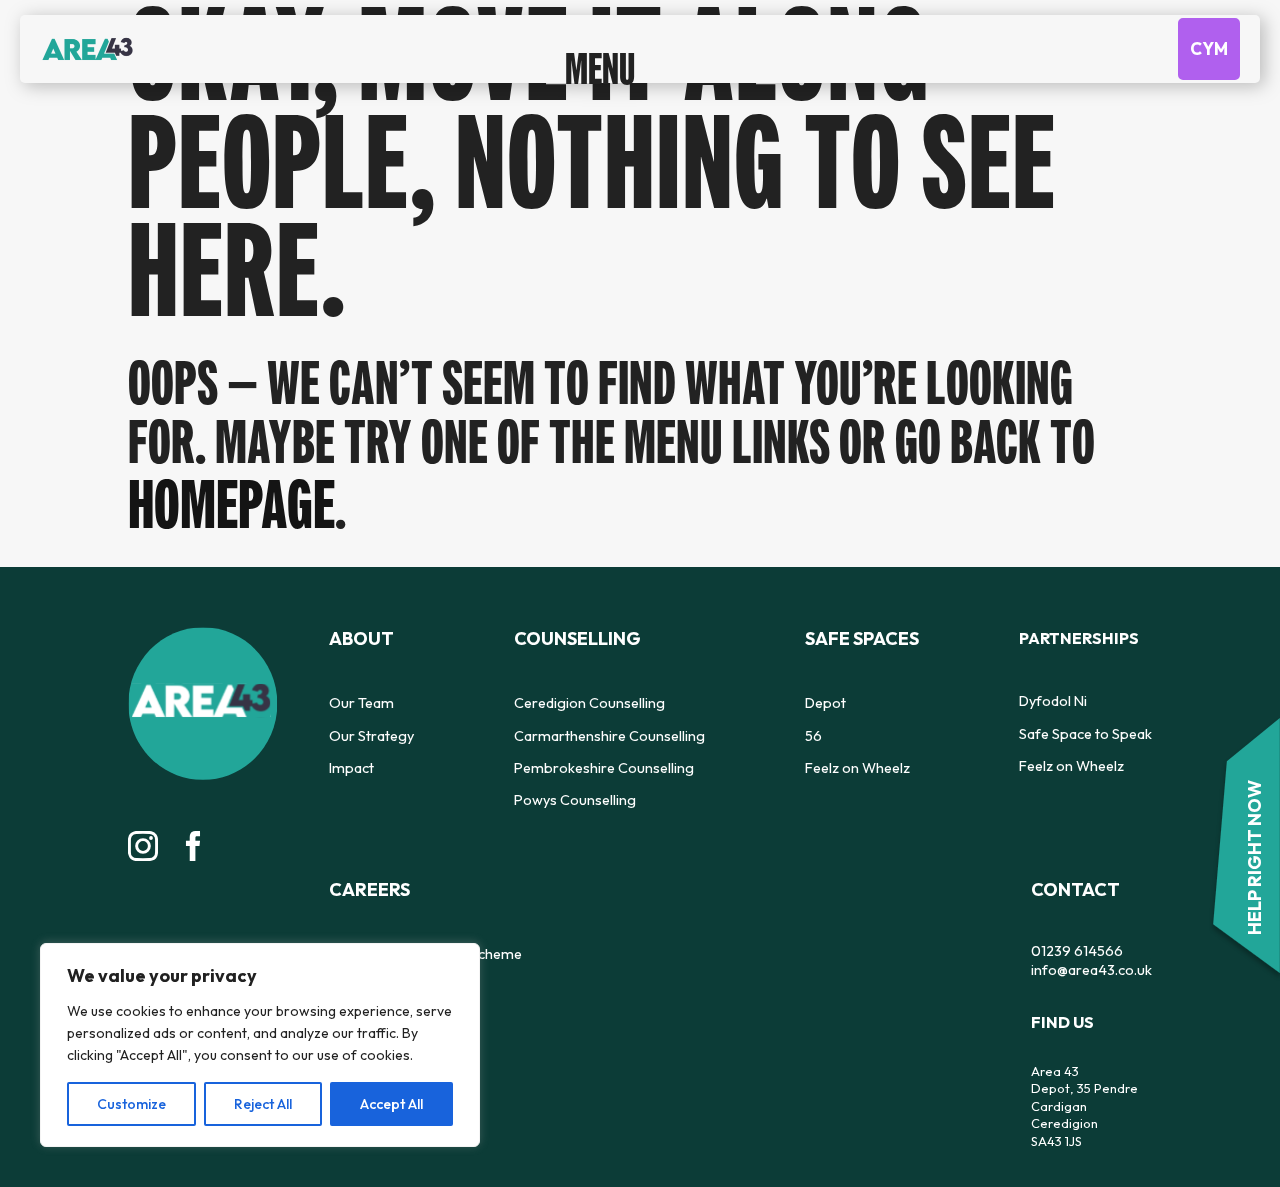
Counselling (507, 631)
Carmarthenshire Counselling (536, 726)
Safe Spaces (716, 631)
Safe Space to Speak (872, 726)
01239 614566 (369, 938)
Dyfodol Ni (842, 694)
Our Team (358, 694)
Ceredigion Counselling (518, 694)
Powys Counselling (504, 790)
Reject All (263, 1104)
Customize (131, 1104)
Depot (682, 694)
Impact (350, 758)
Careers (1011, 631)
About (358, 631)
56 (670, 726)
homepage (221, 499)
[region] (260, 1045)
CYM (1209, 64)
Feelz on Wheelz (712, 758)
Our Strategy (368, 726)
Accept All (391, 1104)
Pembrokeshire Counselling (530, 758)
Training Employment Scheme (1063, 694)
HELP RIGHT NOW (1255, 866)
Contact (369, 879)
